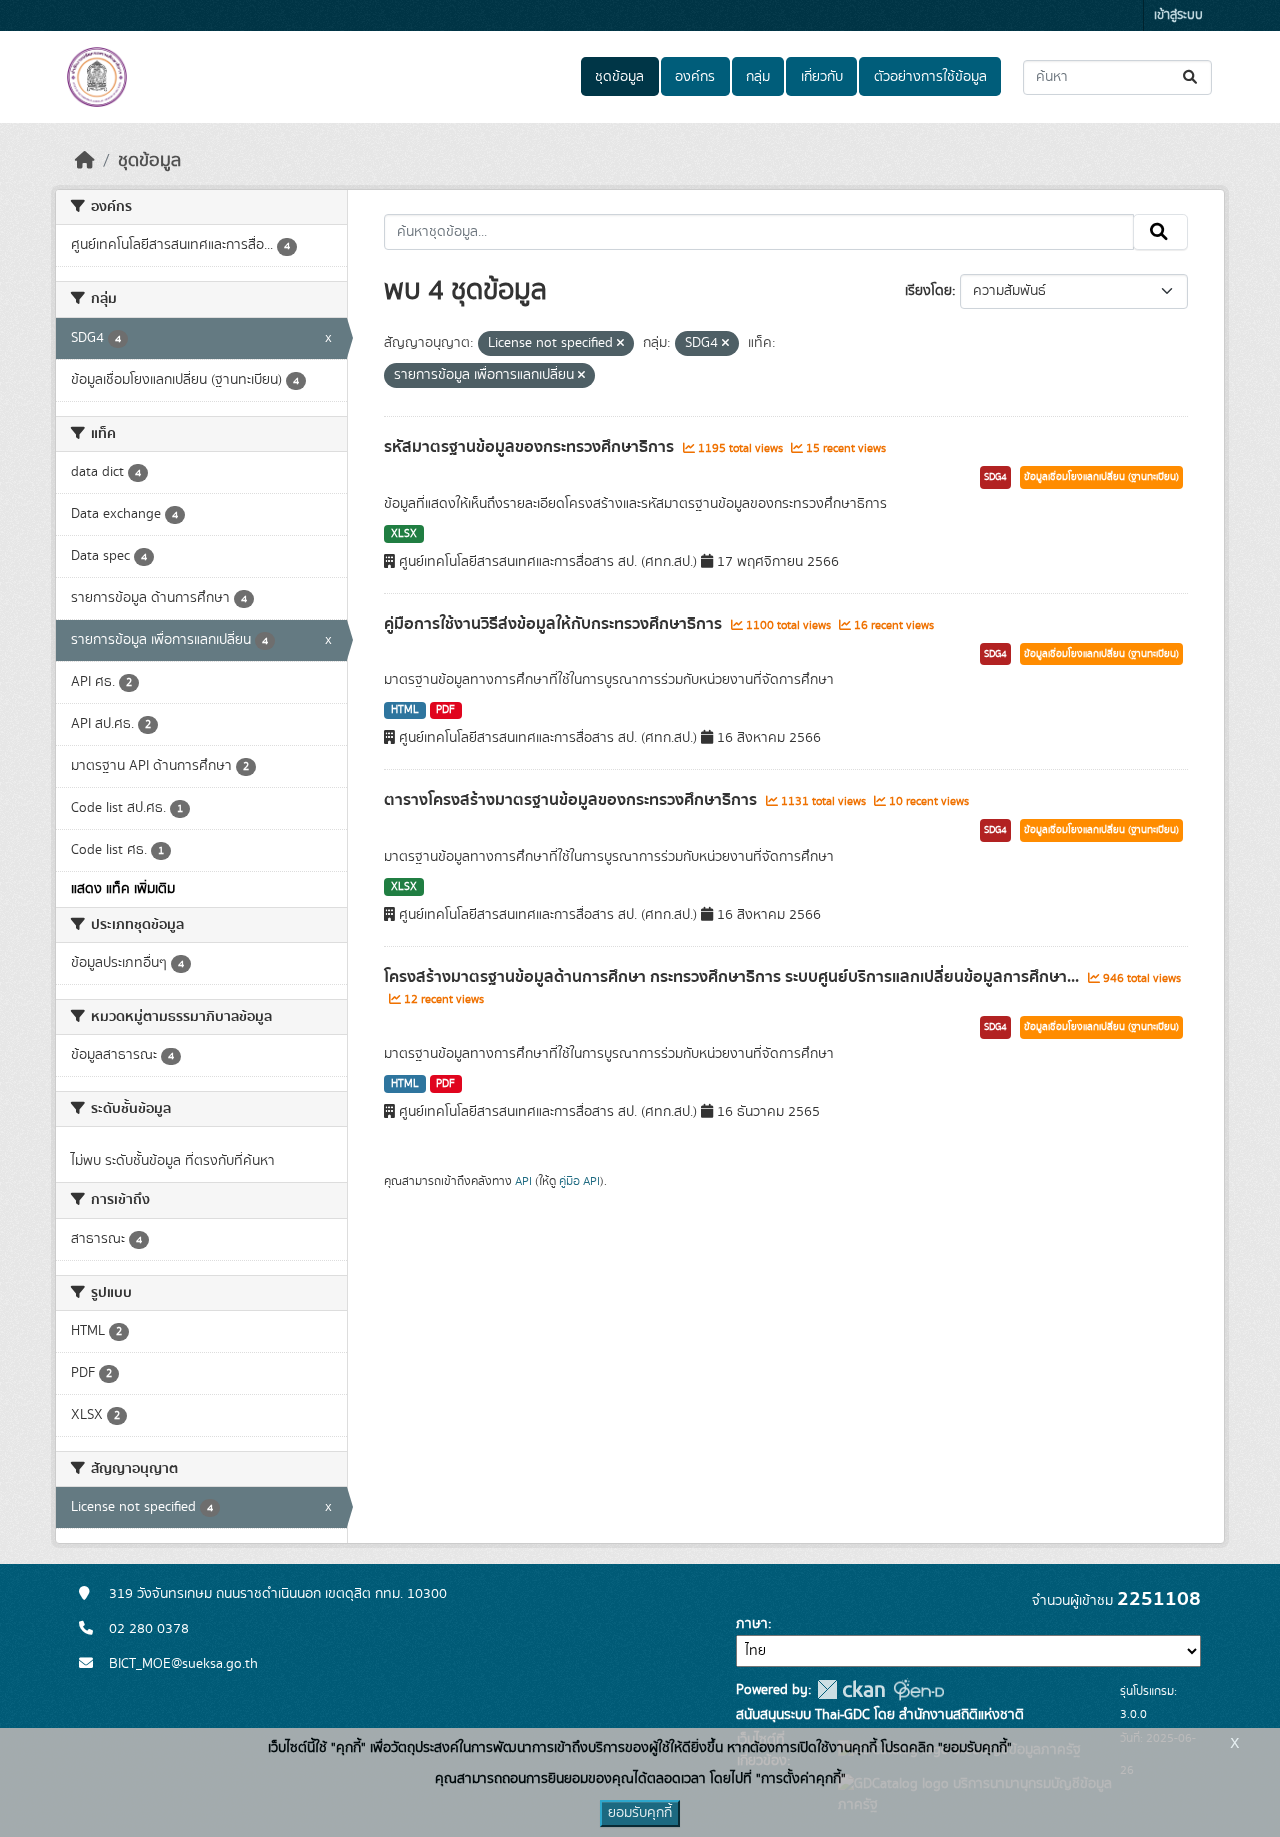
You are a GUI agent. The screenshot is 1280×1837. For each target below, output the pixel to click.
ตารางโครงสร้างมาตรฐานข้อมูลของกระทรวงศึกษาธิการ (572, 800)
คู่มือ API (579, 1181)
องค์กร (695, 77)
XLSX (404, 534)
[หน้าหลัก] (85, 161)
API (523, 1181)
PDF (445, 710)
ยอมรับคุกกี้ (640, 1813)
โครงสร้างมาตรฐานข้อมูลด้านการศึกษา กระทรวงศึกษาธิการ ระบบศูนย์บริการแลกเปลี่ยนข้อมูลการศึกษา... (733, 977)
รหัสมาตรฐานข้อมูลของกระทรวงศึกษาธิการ (531, 447)
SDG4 (995, 477)
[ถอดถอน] (620, 344)
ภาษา (752, 1624)
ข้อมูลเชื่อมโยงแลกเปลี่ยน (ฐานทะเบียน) (1101, 477)
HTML (405, 710)
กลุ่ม (758, 77)
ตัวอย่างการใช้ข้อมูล (930, 77)
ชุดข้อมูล (619, 77)
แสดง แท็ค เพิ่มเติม (123, 889)
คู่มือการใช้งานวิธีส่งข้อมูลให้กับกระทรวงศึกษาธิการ (555, 624)
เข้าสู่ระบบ (1178, 15)
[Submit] (1191, 77)
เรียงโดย (928, 291)
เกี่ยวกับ (822, 77)
